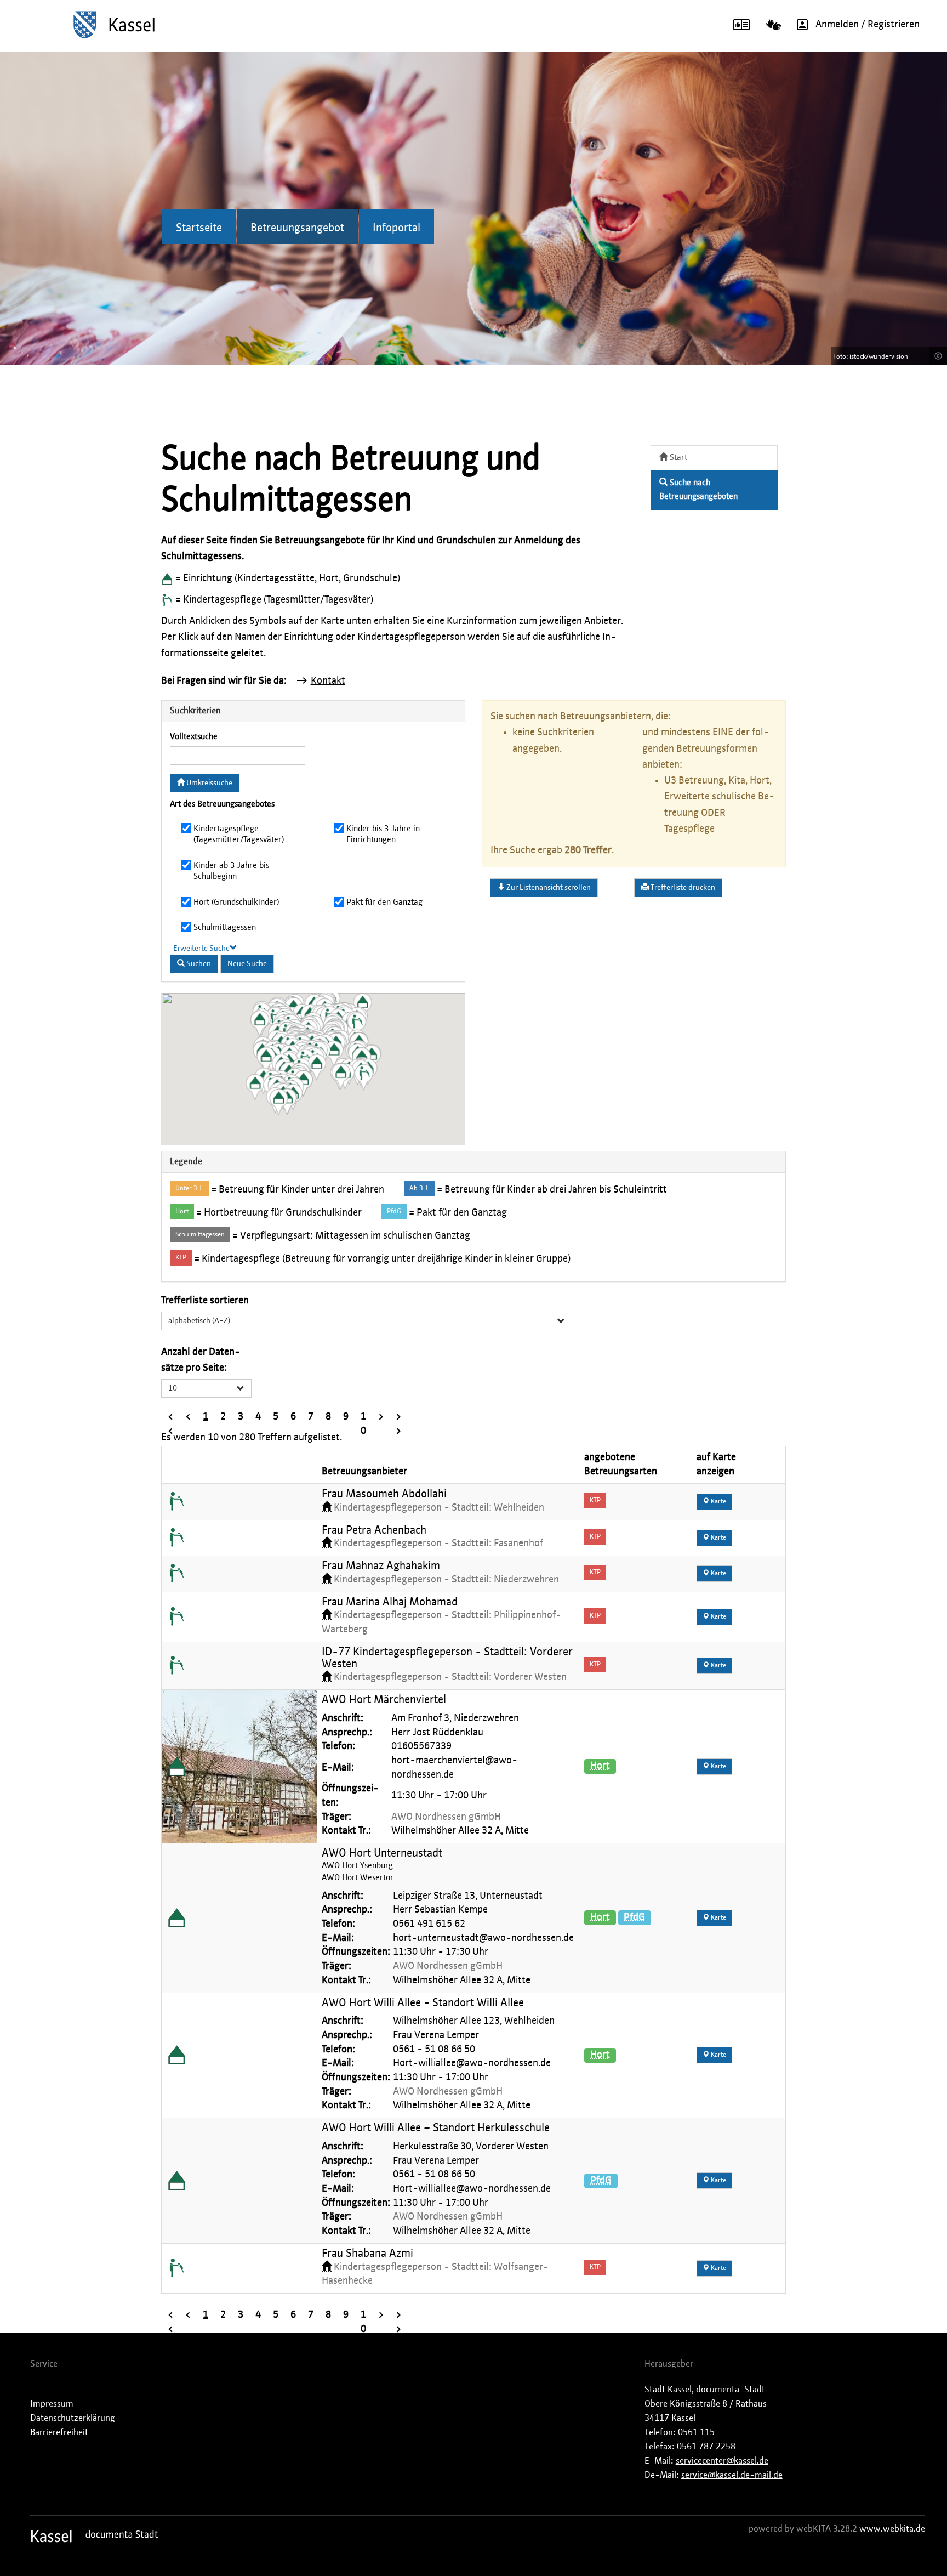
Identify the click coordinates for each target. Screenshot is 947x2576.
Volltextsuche (194, 737)
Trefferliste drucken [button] (682, 888)
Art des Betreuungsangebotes (222, 804)
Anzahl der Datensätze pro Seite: (201, 1360)
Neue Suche (247, 964)
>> (398, 1418)
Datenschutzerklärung (73, 2418)
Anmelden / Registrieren (868, 25)
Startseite (199, 228)
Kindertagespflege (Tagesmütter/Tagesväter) (239, 834)
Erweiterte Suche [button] (201, 949)
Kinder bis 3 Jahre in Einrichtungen (383, 834)
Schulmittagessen (225, 927)
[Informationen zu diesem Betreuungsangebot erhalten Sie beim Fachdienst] (177, 1502)
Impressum (52, 2404)
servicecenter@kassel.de (722, 2461)
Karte (718, 1502)
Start (677, 458)
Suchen (198, 964)
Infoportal (397, 228)
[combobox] (367, 1321)
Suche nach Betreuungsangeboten (698, 490)
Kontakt (328, 681)
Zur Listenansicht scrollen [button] (548, 888)
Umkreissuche (209, 783)
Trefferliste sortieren (205, 1301)
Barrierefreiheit (59, 2432)
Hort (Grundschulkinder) (236, 902)
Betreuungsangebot (297, 228)
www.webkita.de (892, 2529)
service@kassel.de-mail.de (732, 2475)
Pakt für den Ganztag (384, 902)
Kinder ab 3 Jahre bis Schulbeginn (231, 871)
